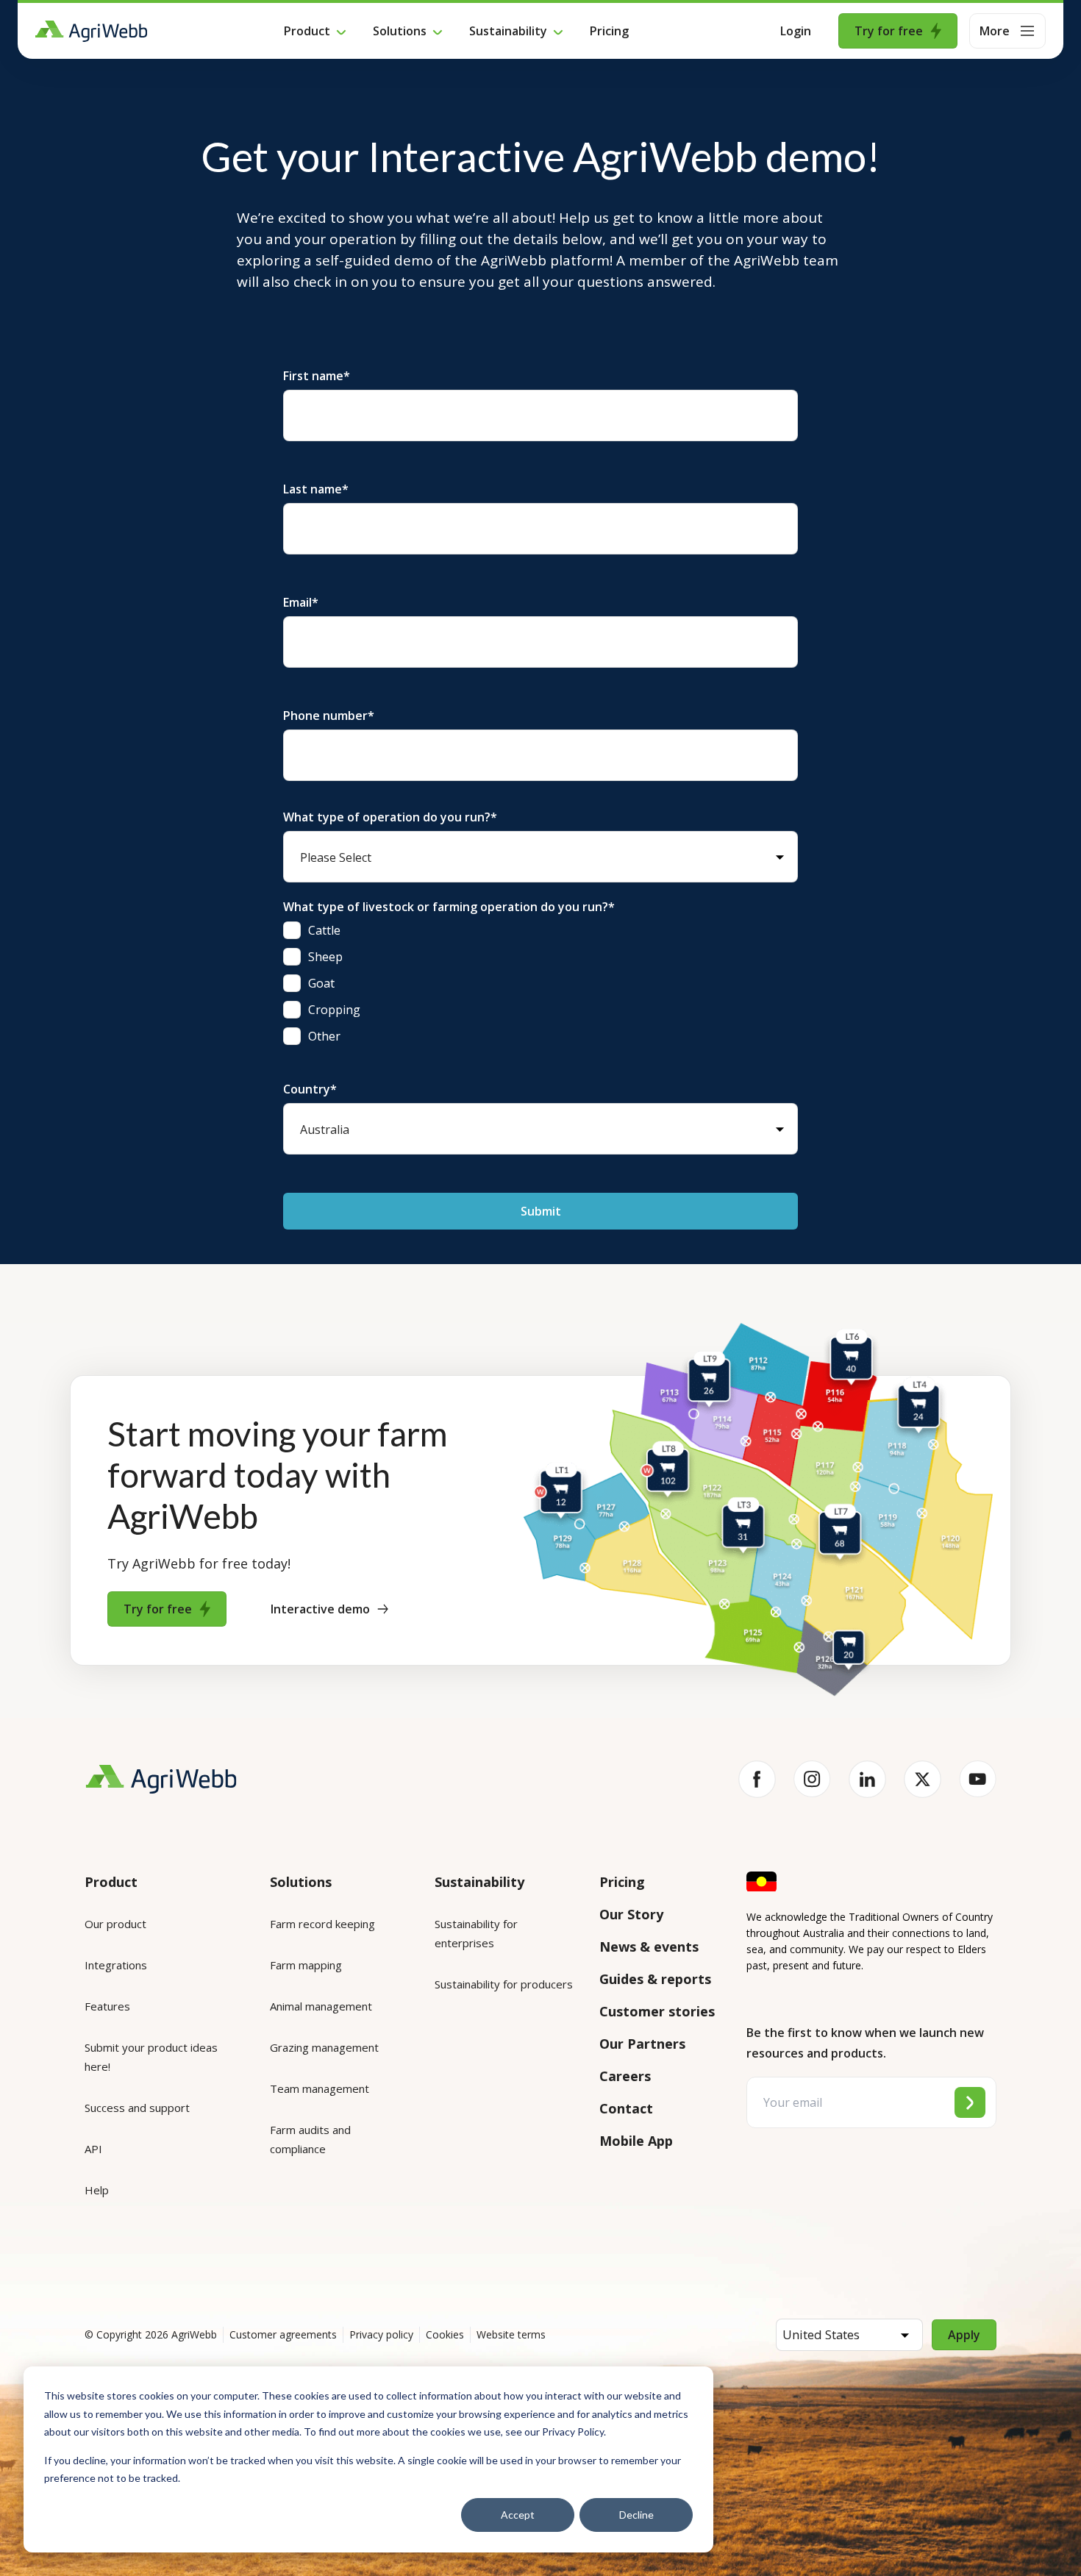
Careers (625, 2076)
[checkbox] (540, 983)
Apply (964, 2335)
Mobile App (636, 2141)
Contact (626, 2108)
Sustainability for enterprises (476, 1933)
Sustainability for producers (504, 1984)
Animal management (321, 2006)
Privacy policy (381, 2334)
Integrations (116, 1965)
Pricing (609, 31)
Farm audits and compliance (310, 2139)
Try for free (889, 31)
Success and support (137, 2108)
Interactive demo (320, 1609)
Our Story (631, 1914)
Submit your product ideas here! (151, 2057)
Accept (518, 2515)
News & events (649, 1947)
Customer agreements (283, 2334)
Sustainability (508, 31)
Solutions (400, 31)
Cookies (445, 2334)
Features (107, 2006)
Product (307, 31)
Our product (115, 1924)
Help (97, 2190)
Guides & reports (655, 1979)
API (93, 2149)
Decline (636, 2515)
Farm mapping (306, 1965)
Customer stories (657, 2011)
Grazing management (324, 2047)
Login (796, 31)
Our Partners (642, 2044)
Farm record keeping (322, 1924)
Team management (320, 2088)
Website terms (511, 2334)
